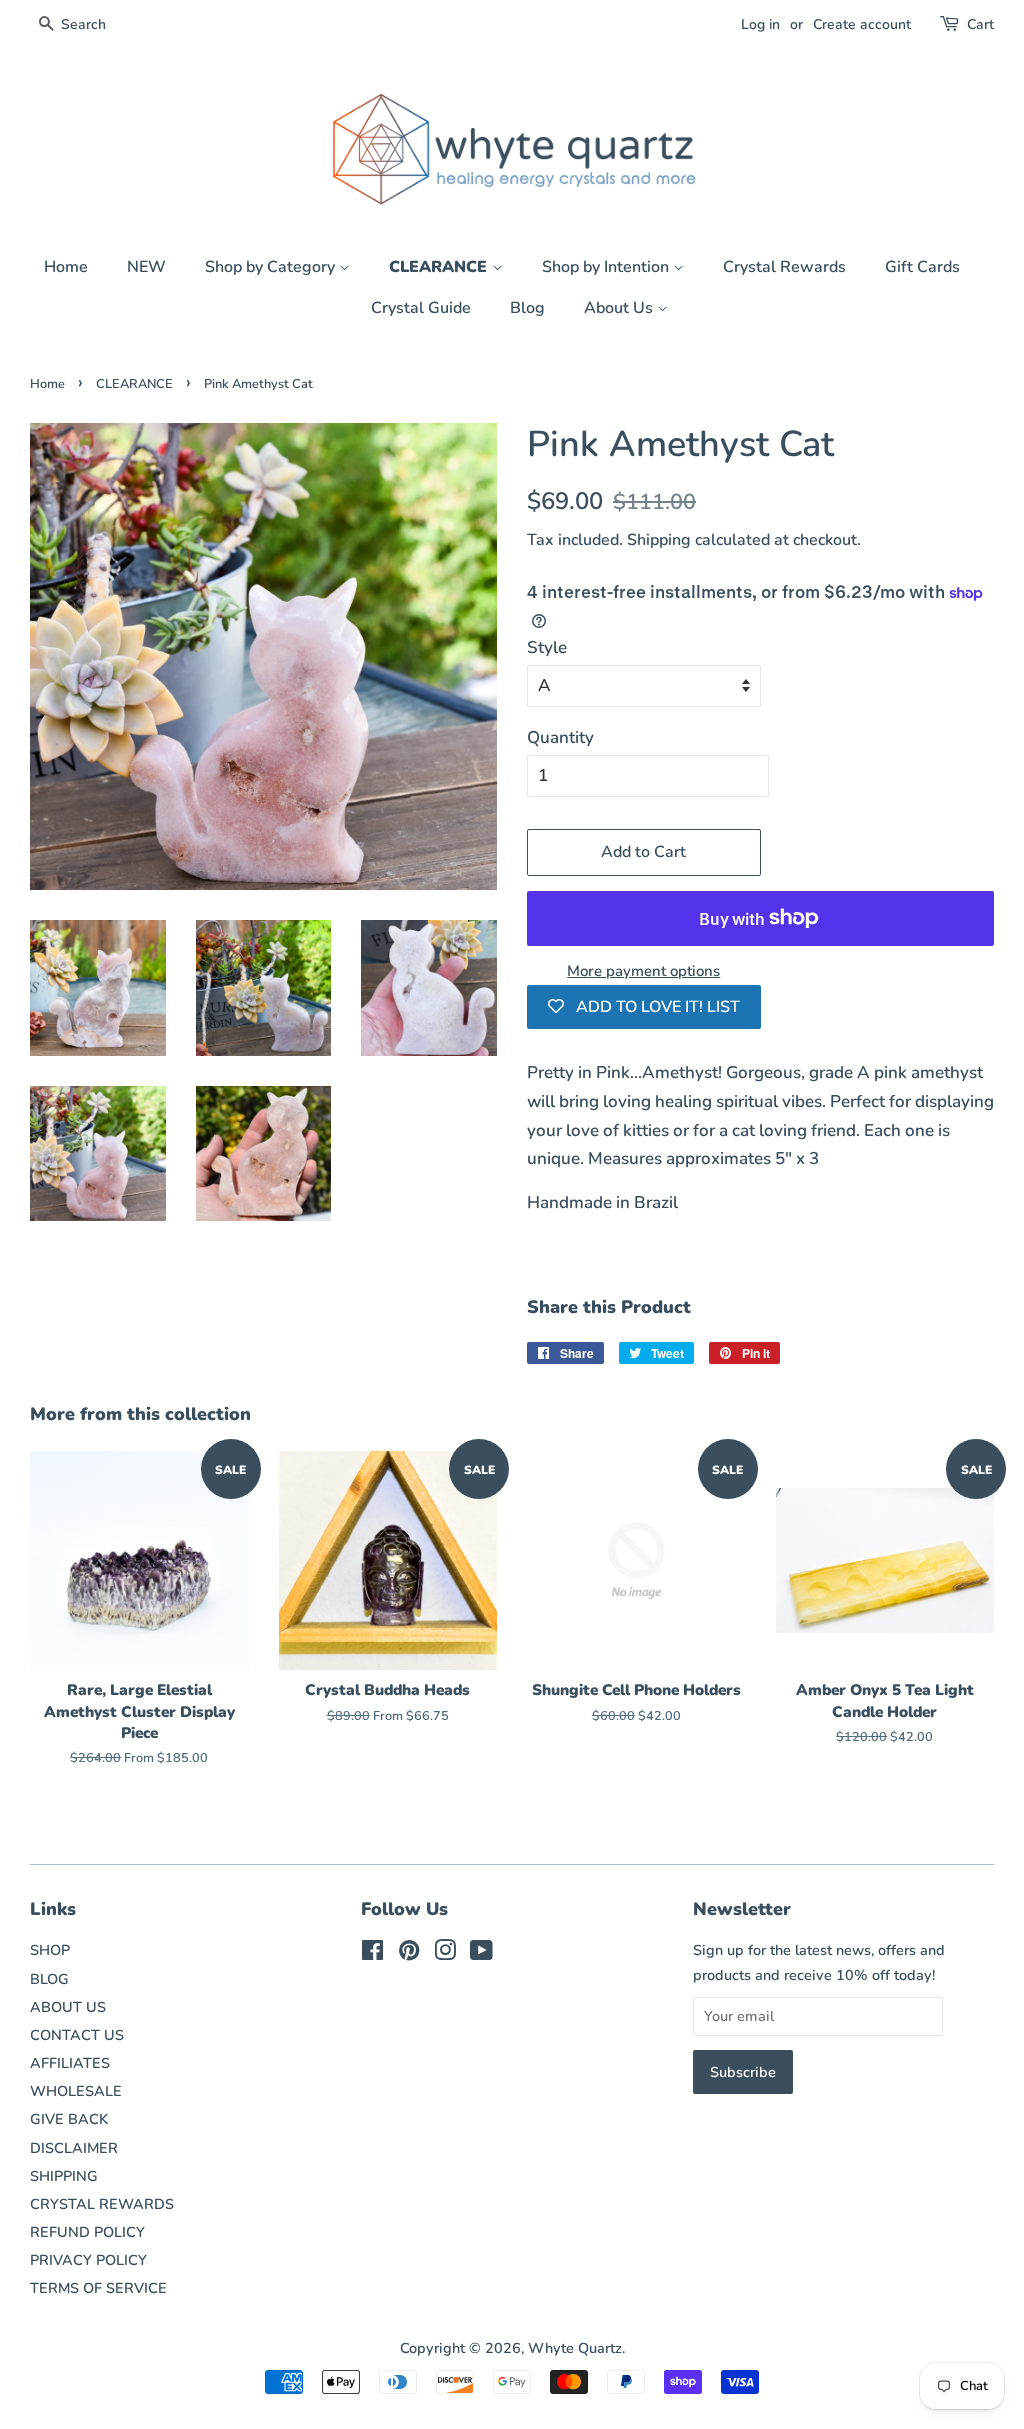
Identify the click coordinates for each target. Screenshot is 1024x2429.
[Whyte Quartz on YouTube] (481, 1954)
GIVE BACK (69, 2119)
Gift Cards (922, 267)
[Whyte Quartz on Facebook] (372, 1954)
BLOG (49, 1979)
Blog (527, 308)
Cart (980, 24)
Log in (760, 24)
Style (547, 647)
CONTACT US (77, 2035)
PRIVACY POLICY (88, 2260)
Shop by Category (272, 267)
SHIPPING (64, 2176)
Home (66, 267)
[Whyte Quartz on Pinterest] (409, 1954)
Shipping (659, 540)
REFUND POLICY (87, 2232)
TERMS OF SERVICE (98, 2288)
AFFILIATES (70, 2063)
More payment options (643, 971)
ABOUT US (68, 2007)
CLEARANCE (440, 267)
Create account (862, 24)
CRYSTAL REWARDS (102, 2204)
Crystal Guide (421, 308)
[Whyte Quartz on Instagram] (445, 1954)
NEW (146, 267)
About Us (620, 308)
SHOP (50, 1950)
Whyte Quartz (575, 2348)
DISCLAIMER (74, 2148)
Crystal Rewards (784, 267)
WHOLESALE (76, 2091)
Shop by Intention (607, 267)
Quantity (560, 737)
